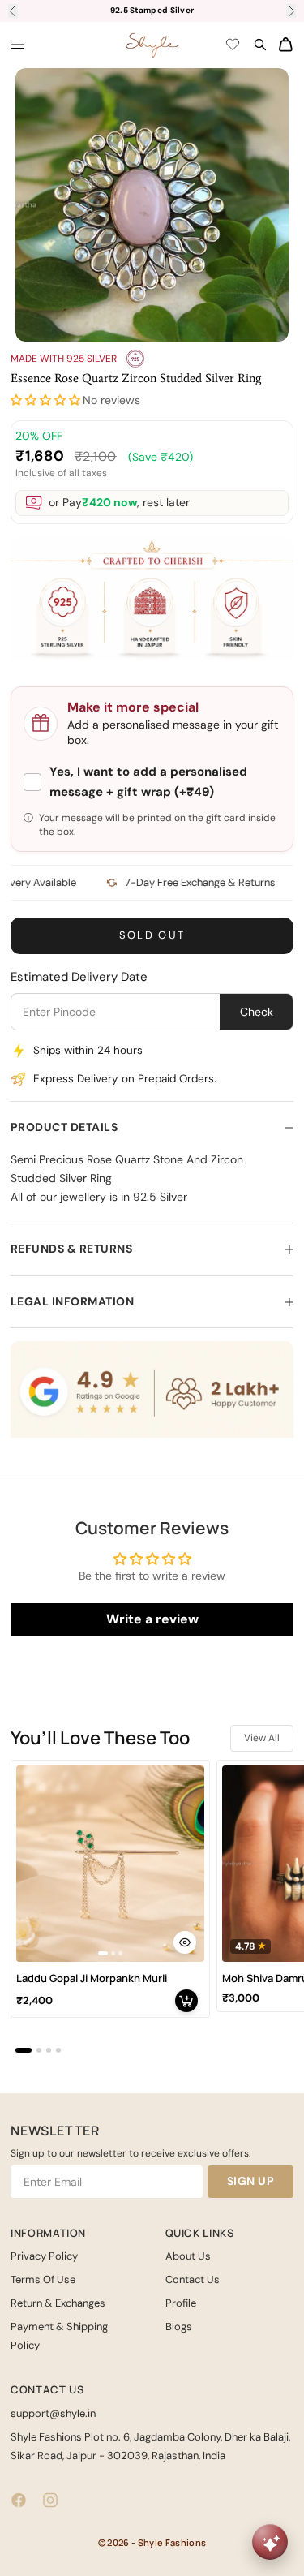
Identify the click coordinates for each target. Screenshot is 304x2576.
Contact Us (193, 2279)
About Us (188, 2256)
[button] (45, 400)
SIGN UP (251, 2181)
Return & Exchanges (58, 2303)
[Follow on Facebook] (19, 2500)
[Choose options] (185, 1942)
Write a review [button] (152, 1619)
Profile (181, 2303)
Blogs (179, 2327)
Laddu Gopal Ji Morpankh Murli (92, 1978)
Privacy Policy (44, 2256)
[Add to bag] (186, 2001)
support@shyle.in (53, 2413)
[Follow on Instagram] (50, 2500)
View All (262, 1738)
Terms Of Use (43, 2279)
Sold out (152, 935)
